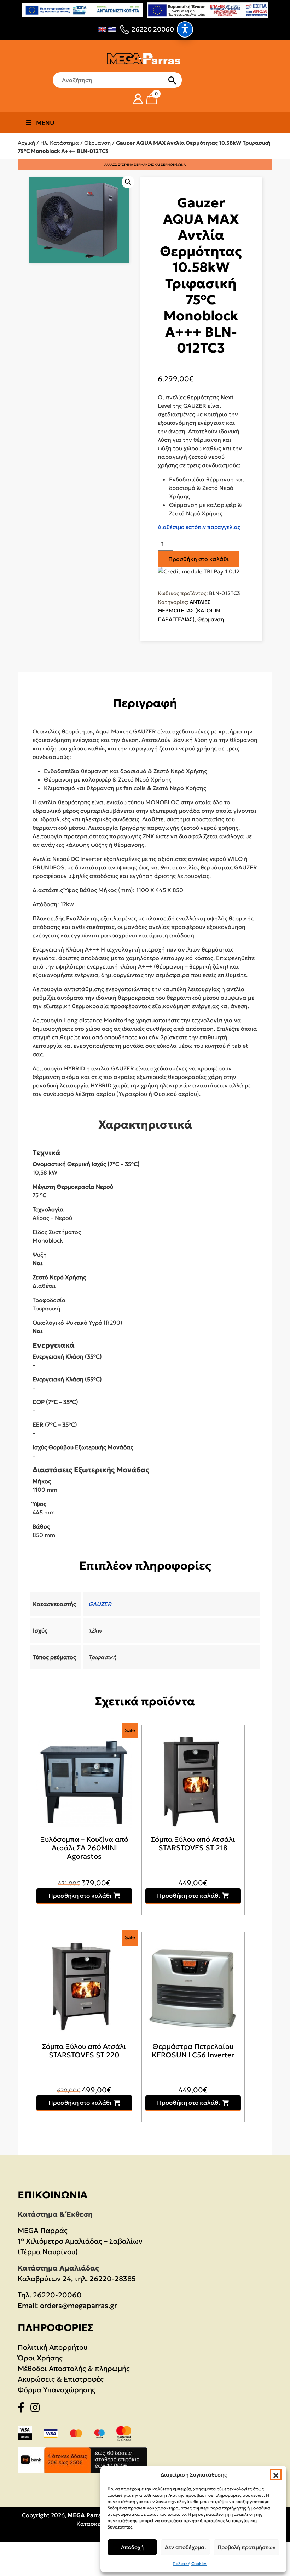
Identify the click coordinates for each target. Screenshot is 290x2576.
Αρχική (26, 143)
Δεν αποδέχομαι (185, 2547)
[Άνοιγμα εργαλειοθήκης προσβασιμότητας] (185, 29)
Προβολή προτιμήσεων (246, 2547)
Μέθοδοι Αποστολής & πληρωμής (74, 2369)
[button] (276, 2475)
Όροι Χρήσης (40, 2358)
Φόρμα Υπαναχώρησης (57, 2390)
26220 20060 (153, 29)
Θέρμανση (97, 143)
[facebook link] (23, 2409)
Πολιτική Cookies (190, 2563)
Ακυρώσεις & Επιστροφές (61, 2379)
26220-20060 (57, 2295)
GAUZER (100, 1604)
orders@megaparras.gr (79, 2306)
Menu (45, 123)
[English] (102, 29)
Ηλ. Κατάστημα (60, 143)
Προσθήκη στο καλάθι (199, 559)
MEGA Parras (86, 2515)
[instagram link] (37, 2409)
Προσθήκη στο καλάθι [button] (80, 1896)
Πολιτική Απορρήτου (53, 2347)
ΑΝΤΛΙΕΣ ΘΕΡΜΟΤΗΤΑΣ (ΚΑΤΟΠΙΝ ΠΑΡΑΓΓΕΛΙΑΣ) (189, 611)
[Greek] (112, 29)
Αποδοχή (132, 2547)
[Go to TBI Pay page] (199, 572)
